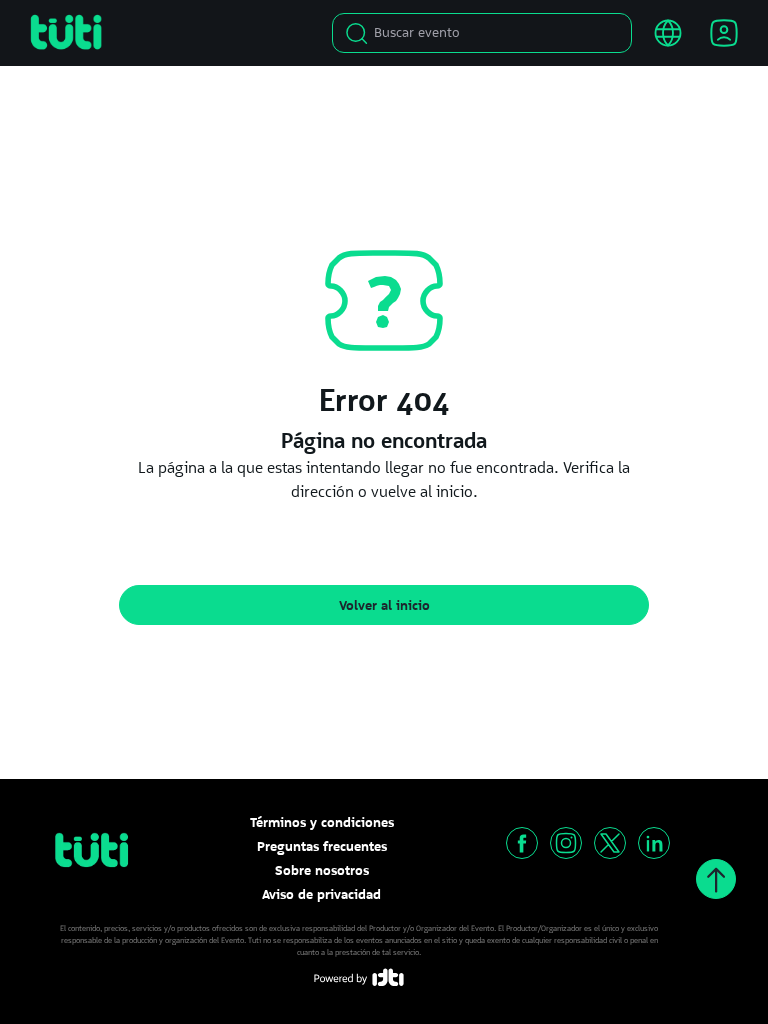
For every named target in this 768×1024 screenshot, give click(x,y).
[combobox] (487, 33)
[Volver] (716, 879)
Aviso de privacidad (321, 894)
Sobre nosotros (322, 870)
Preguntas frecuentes (322, 846)
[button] (522, 843)
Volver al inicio (384, 605)
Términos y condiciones (322, 822)
